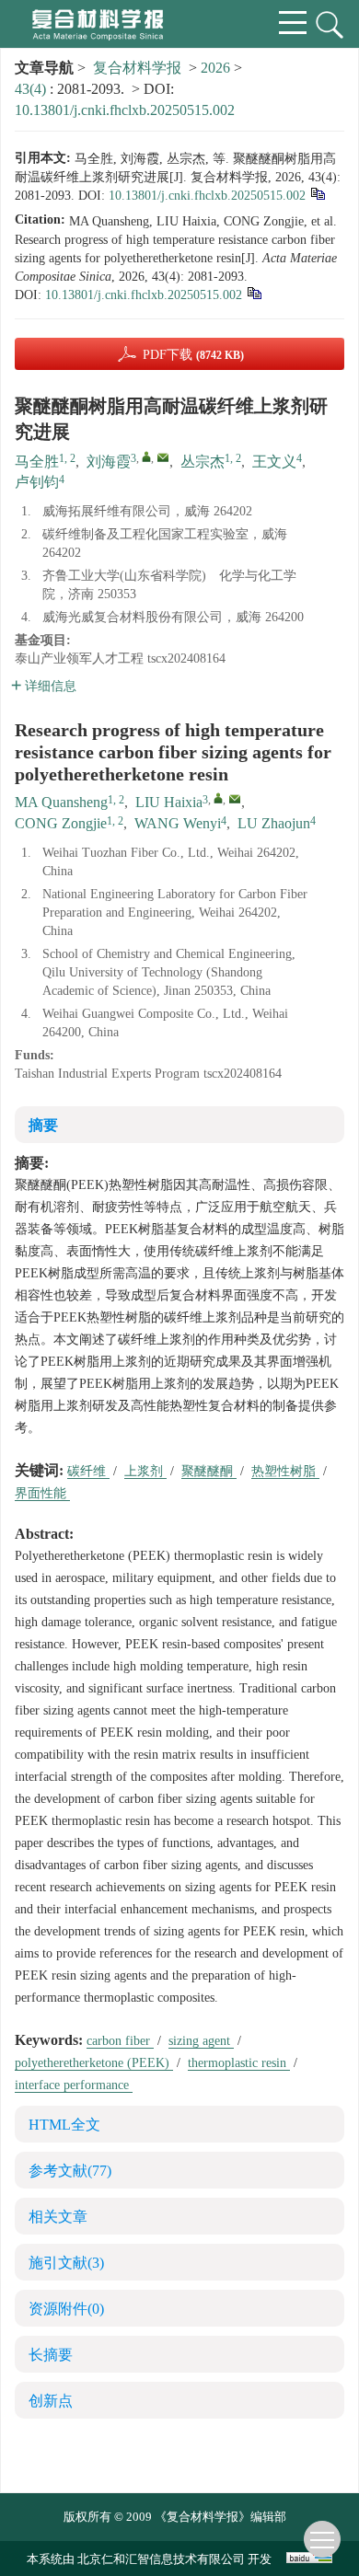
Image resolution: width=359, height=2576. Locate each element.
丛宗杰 (203, 462)
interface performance (74, 2085)
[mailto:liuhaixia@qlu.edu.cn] (163, 457)
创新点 (51, 2401)
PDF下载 (193, 355)
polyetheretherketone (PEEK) (94, 2063)
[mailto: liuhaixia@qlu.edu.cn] (235, 799)
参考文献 (70, 2171)
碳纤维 (88, 1471)
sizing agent (201, 2041)
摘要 (43, 1125)
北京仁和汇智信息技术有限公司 (161, 2559)
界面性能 (42, 1493)
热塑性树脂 (285, 1471)
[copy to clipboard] (254, 292)
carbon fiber (120, 2041)
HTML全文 (64, 2125)
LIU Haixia (169, 802)
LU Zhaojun (274, 823)
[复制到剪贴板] (317, 193)
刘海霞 (109, 462)
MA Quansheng (61, 802)
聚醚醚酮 (209, 1471)
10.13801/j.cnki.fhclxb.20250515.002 (125, 110)
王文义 (274, 462)
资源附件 (66, 2309)
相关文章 (58, 2217)
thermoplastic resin (239, 2063)
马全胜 (37, 462)
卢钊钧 (37, 482)
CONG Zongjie (61, 823)
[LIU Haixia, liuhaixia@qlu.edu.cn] (218, 798)
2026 (215, 68)
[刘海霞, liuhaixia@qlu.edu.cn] (146, 456)
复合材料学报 (137, 68)
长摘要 (51, 2355)
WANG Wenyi (178, 823)
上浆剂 (145, 1471)
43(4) (32, 89)
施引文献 (66, 2263)
